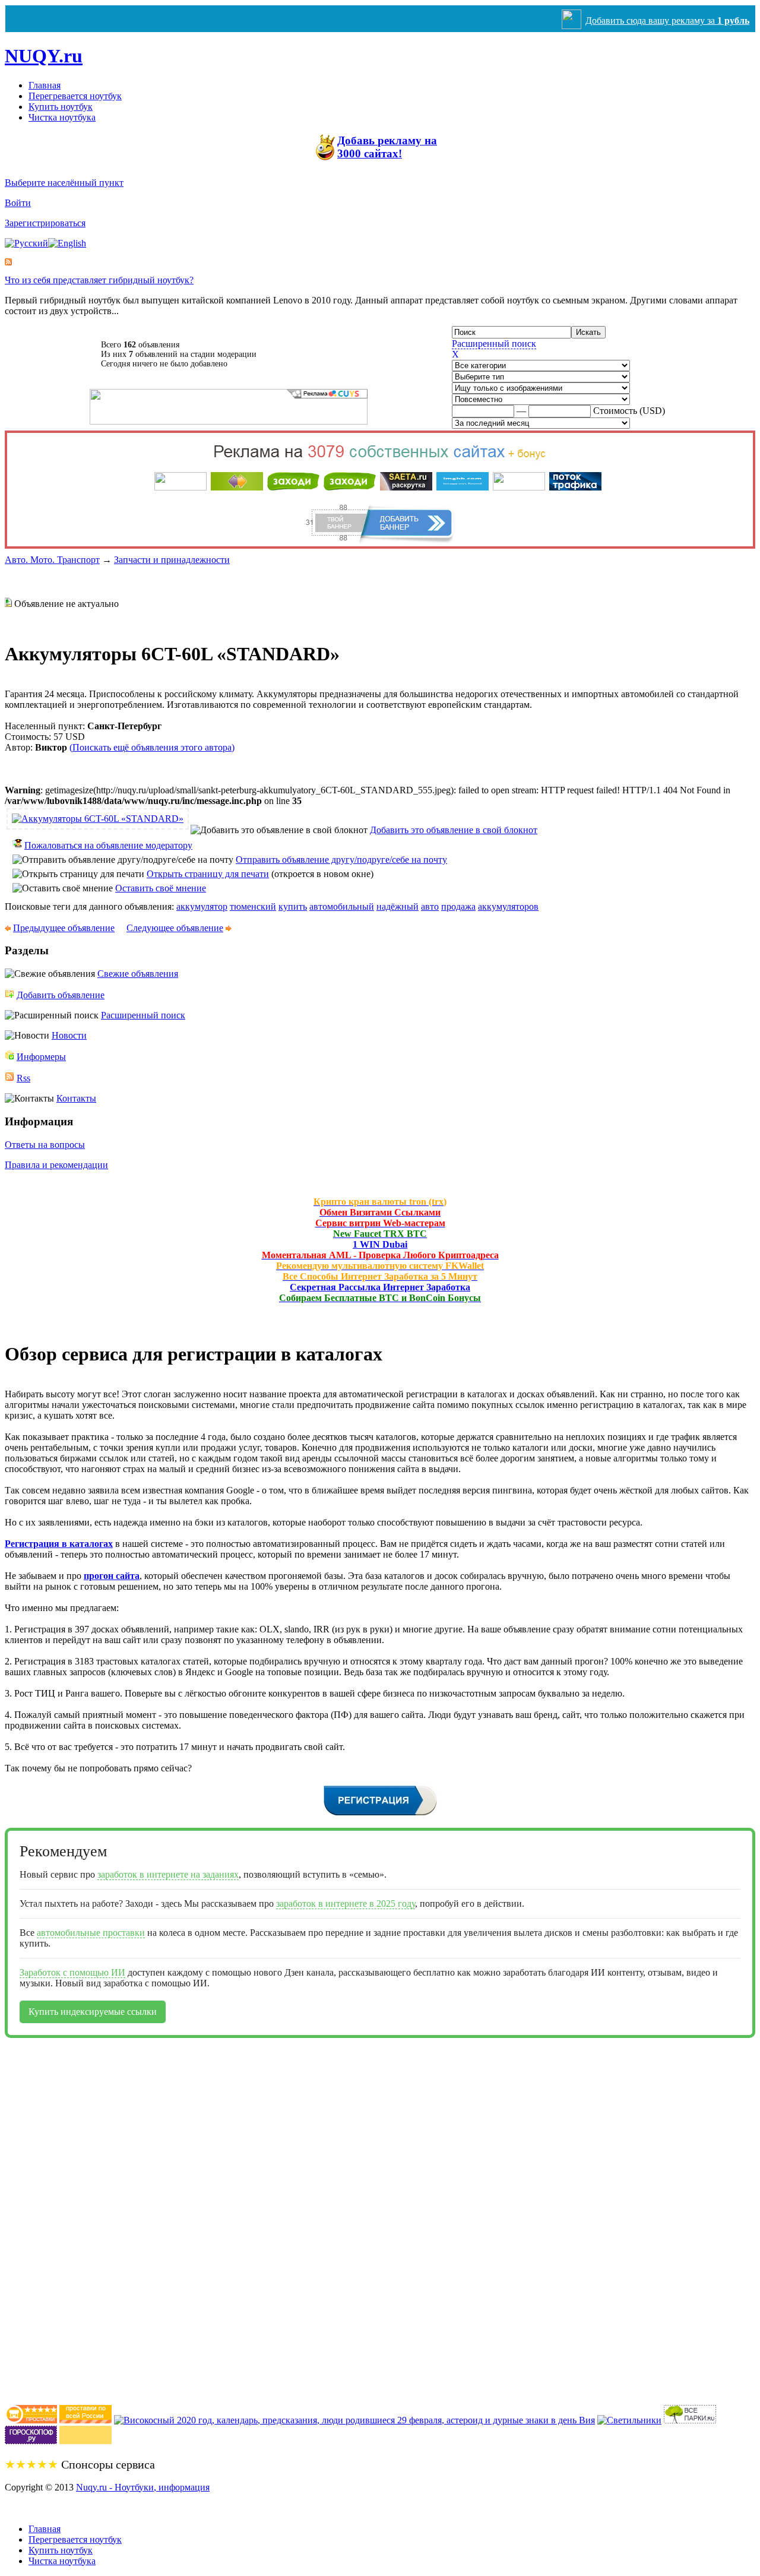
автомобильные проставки (91, 1933)
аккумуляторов (508, 906)
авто (430, 906)
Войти (18, 203)
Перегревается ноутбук (75, 96)
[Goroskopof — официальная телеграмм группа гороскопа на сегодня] (31, 2441)
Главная (45, 85)
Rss (23, 1078)
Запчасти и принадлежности (172, 560)
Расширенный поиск (494, 344)
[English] (67, 243)
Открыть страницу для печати (208, 874)
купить (293, 906)
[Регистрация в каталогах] (380, 1814)
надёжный (398, 906)
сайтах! (387, 147)
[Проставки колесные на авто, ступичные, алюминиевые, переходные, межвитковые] (85, 2420)
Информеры (41, 1057)
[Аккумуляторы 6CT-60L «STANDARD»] (98, 819)
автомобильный (342, 906)
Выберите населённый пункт (64, 183)
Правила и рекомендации (56, 1165)
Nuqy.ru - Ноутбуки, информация (143, 2487)
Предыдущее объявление (64, 928)
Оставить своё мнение (161, 888)
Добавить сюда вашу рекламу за (667, 20)
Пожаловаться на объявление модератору (108, 845)
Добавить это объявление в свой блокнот (454, 830)
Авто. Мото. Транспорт (52, 560)
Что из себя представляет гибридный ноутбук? (99, 280)
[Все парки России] (690, 2420)
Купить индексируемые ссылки (93, 2012)
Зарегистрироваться (45, 223)
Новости (69, 1035)
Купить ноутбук (61, 107)
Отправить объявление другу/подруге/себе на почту (341, 860)
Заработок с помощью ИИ (72, 1972)
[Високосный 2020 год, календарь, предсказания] (354, 2420)
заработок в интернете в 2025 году (346, 1903)
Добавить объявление (61, 995)
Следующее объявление (175, 928)
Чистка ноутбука (62, 117)
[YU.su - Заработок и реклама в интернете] (85, 2441)
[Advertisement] (52, 2216)
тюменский (253, 906)
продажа (458, 906)
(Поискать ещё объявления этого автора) (152, 747)
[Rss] (8, 262)
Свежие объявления (138, 974)
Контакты (76, 1098)
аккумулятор (202, 906)
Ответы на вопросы (45, 1145)
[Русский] (26, 243)
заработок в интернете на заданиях (168, 1874)
